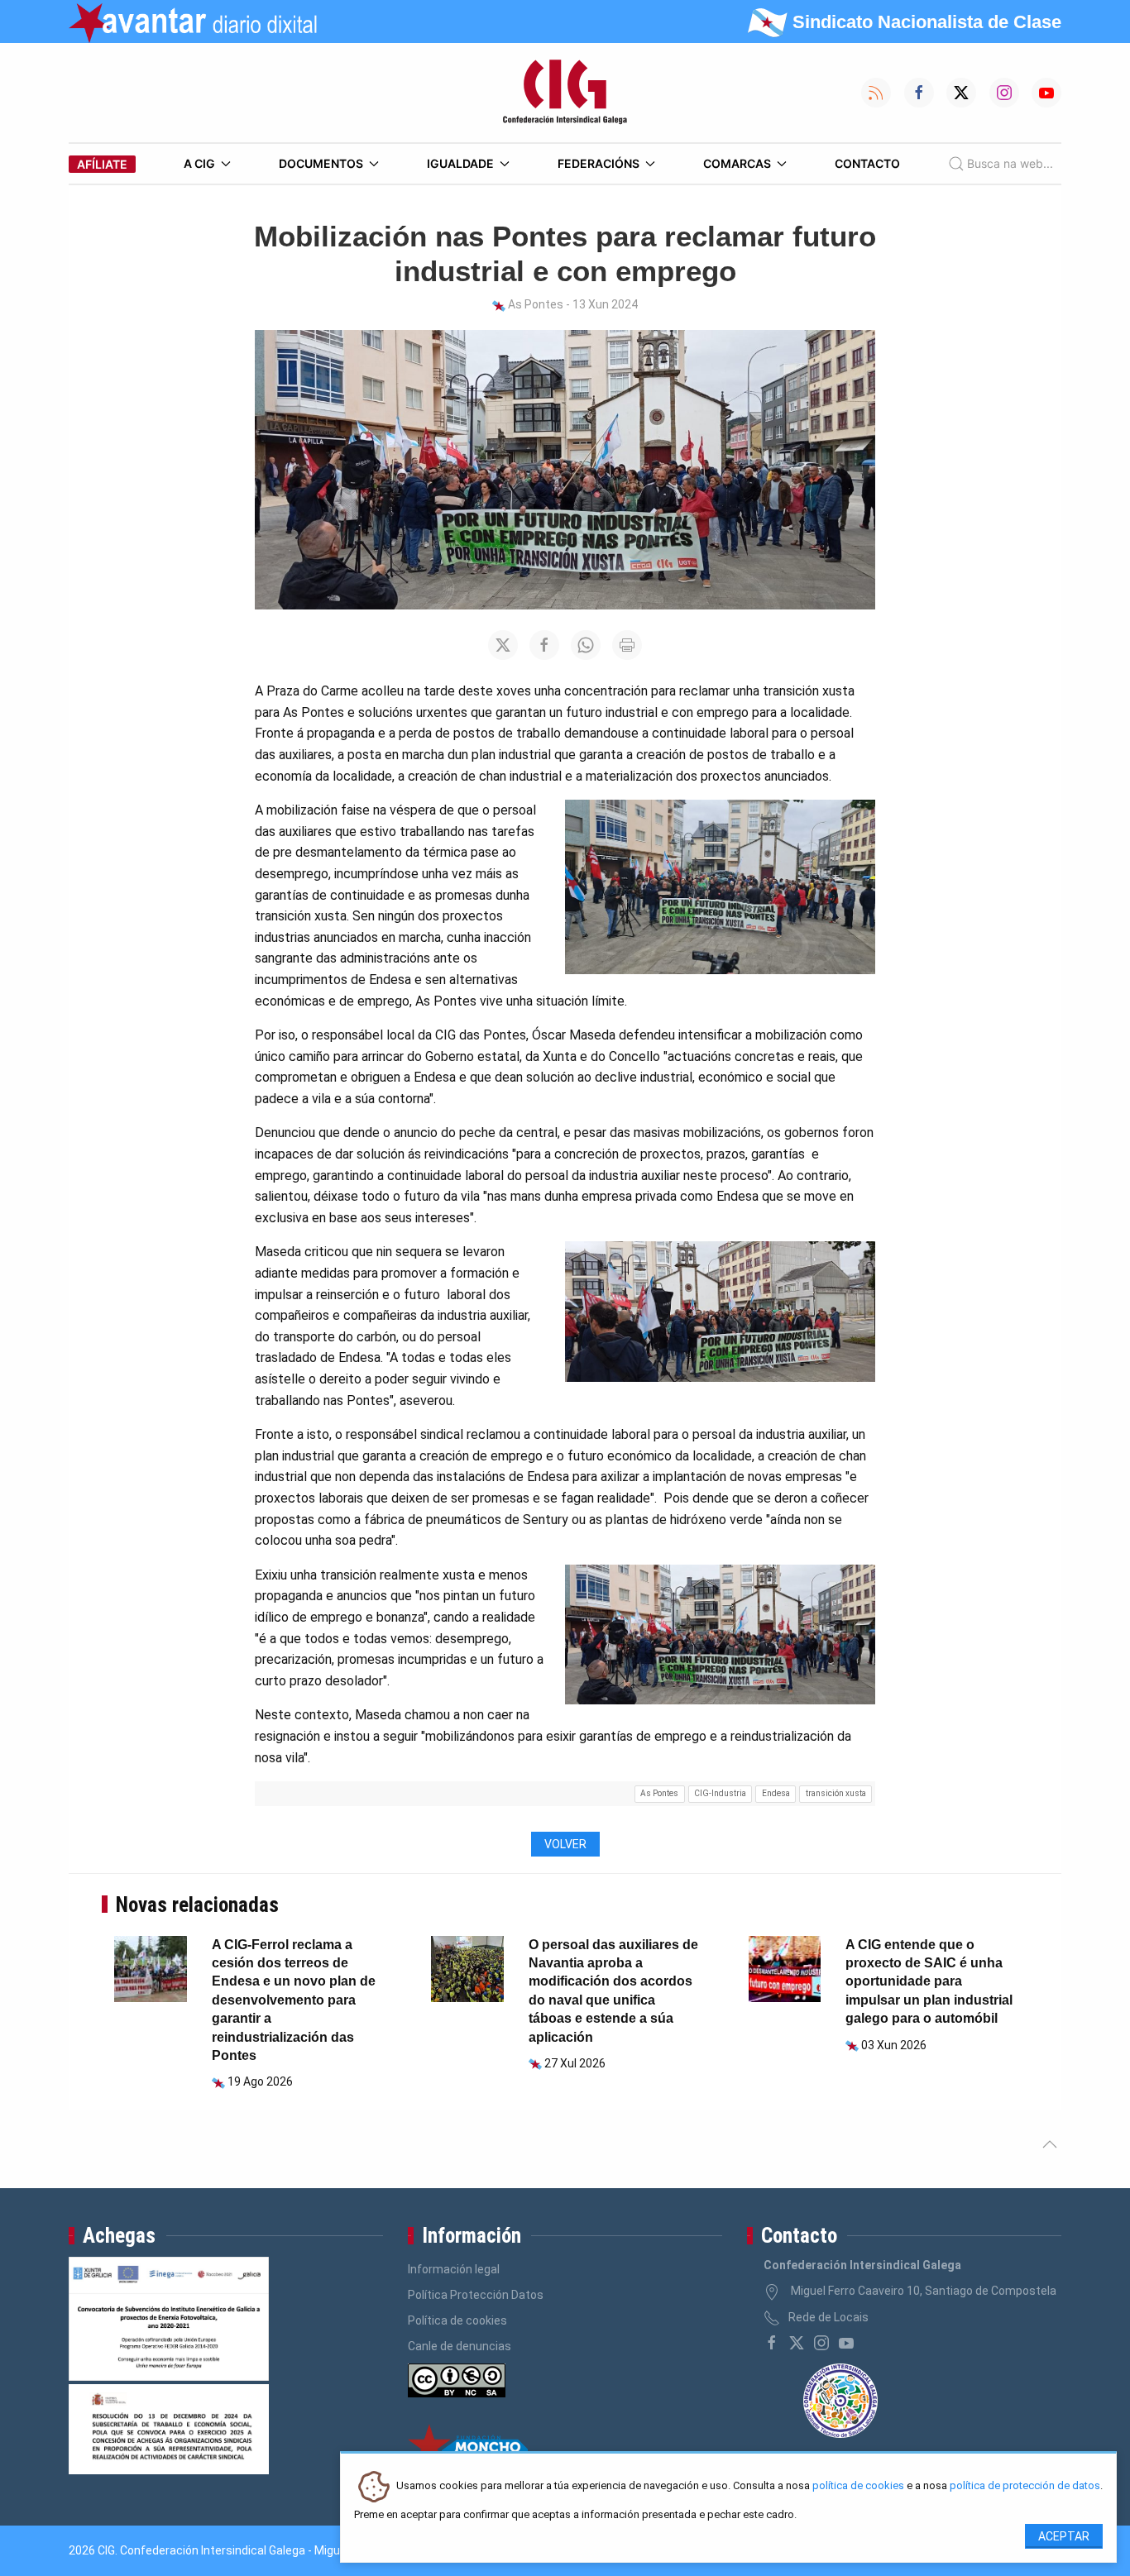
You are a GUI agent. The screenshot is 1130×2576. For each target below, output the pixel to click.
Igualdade (460, 163)
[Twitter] (797, 2343)
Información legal (454, 2269)
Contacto (867, 163)
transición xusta (836, 1793)
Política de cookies (457, 2320)
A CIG (199, 163)
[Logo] (565, 93)
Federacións (599, 163)
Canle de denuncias (460, 2346)
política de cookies (858, 2486)
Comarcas (737, 163)
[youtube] (846, 2343)
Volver (565, 1844)
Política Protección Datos (476, 2295)
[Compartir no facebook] (544, 645)
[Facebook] (772, 2343)
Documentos (321, 163)
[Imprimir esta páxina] (627, 645)
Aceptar (1064, 2536)
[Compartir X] (503, 645)
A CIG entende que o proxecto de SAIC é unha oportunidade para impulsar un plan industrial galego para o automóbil (929, 1982)
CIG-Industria (720, 1793)
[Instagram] (821, 2343)
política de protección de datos (1025, 2486)
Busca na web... (1010, 163)
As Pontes (659, 1793)
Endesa (776, 1793)
